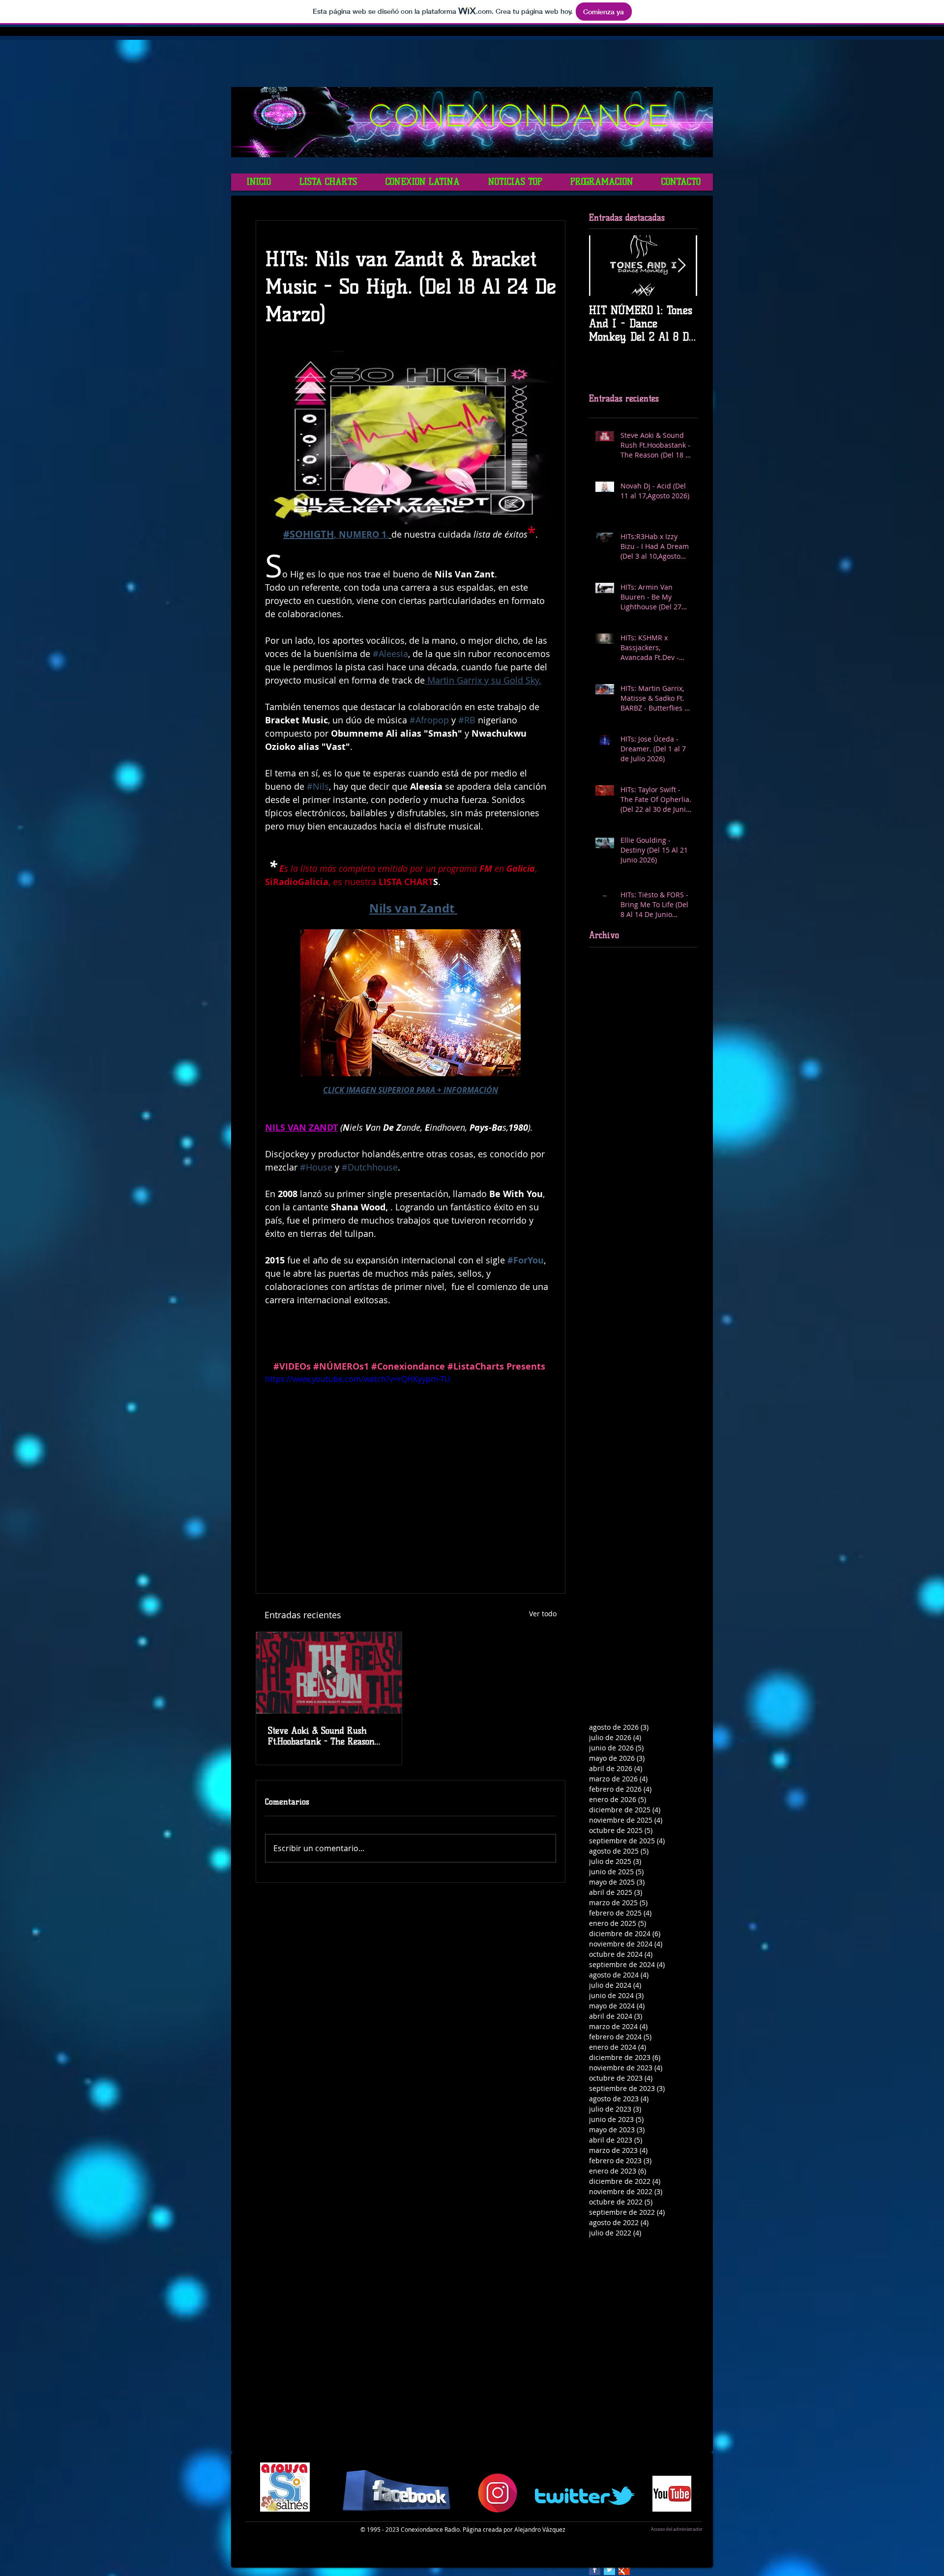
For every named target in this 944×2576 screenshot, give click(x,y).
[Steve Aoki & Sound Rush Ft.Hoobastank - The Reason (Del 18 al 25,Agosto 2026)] (329, 1673)
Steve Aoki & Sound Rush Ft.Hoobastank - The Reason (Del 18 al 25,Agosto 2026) (321, 1736)
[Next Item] (681, 266)
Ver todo (543, 1614)
